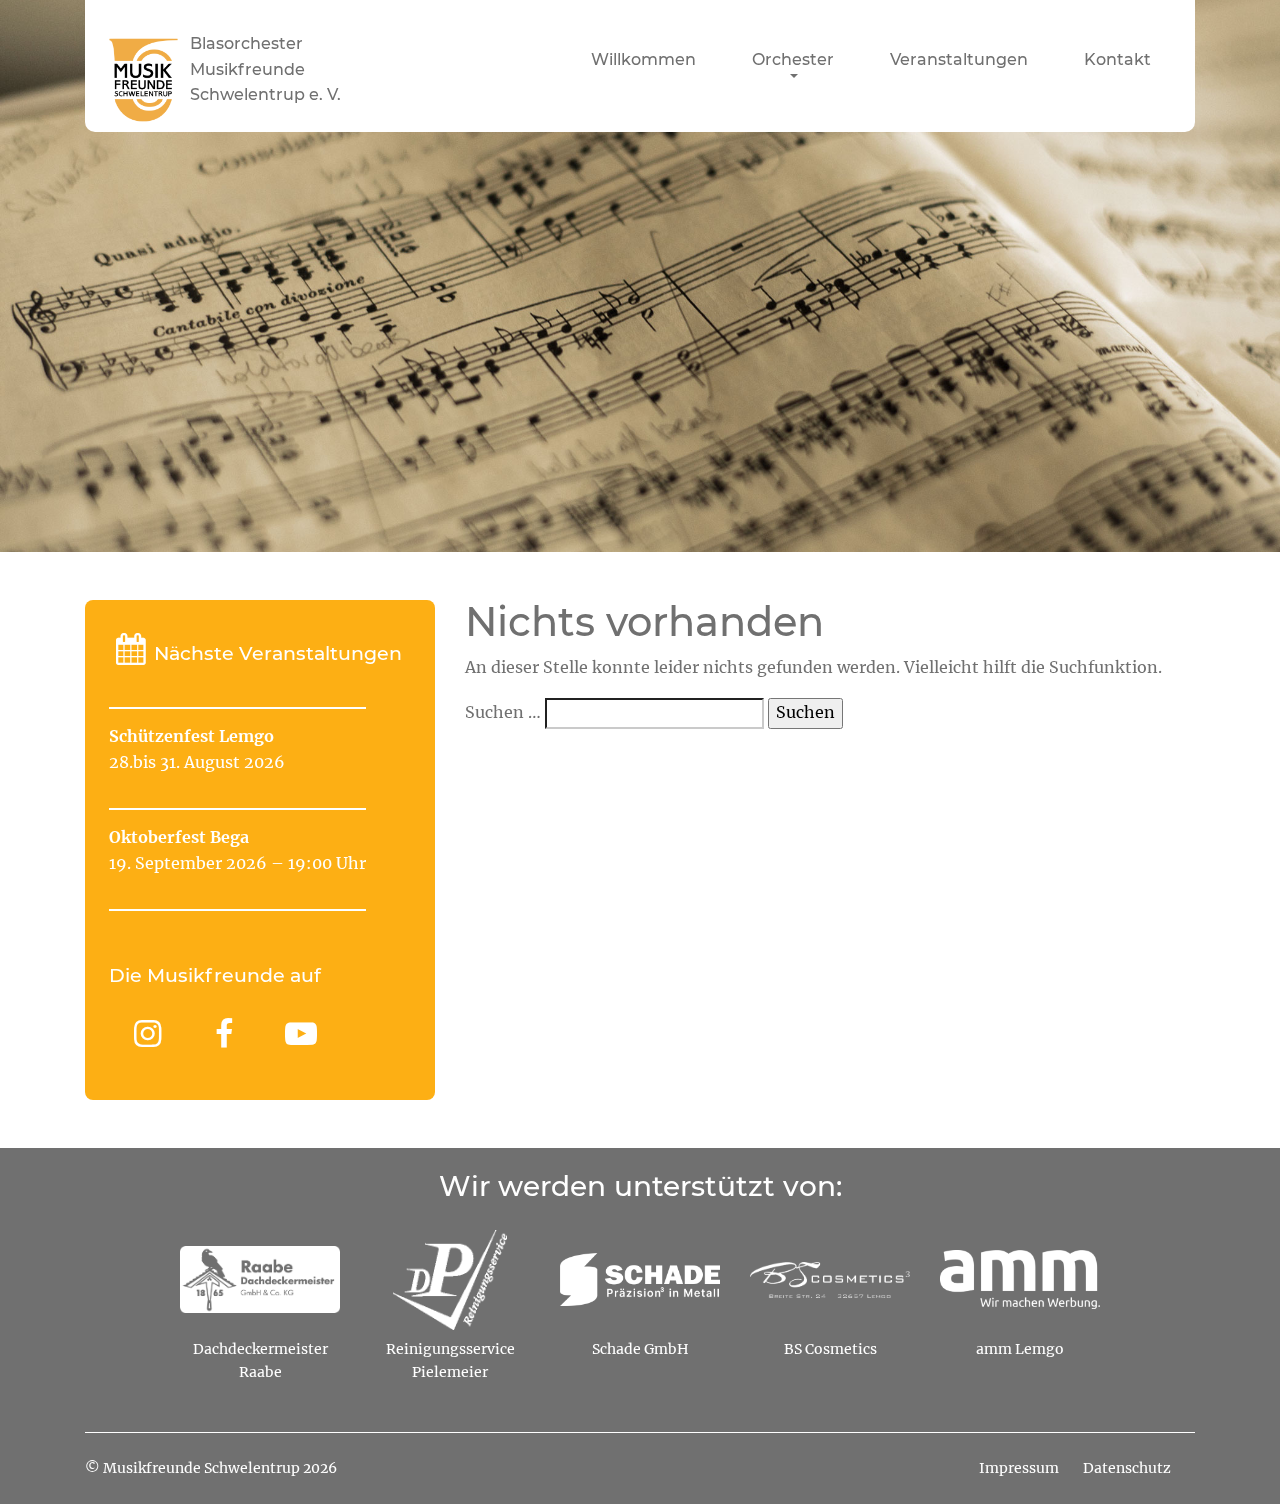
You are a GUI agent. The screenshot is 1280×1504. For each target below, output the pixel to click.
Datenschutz (1127, 1468)
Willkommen (643, 60)
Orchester (793, 60)
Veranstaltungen (959, 60)
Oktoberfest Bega (179, 838)
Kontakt (1117, 60)
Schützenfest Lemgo (191, 737)
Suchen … (503, 713)
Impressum (1019, 1468)
